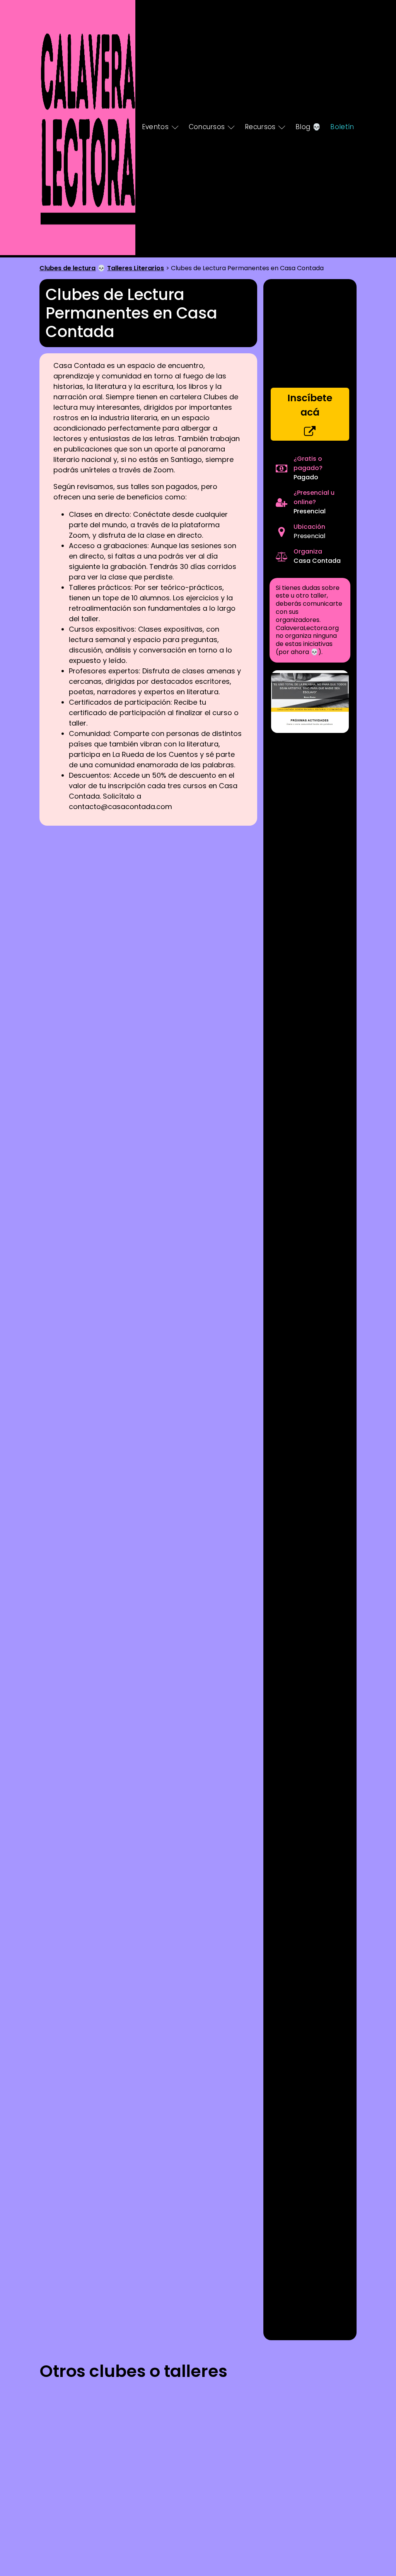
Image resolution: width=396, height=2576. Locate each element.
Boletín (342, 127)
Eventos (155, 127)
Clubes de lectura (67, 268)
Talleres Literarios (136, 268)
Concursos (207, 127)
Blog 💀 (308, 127)
